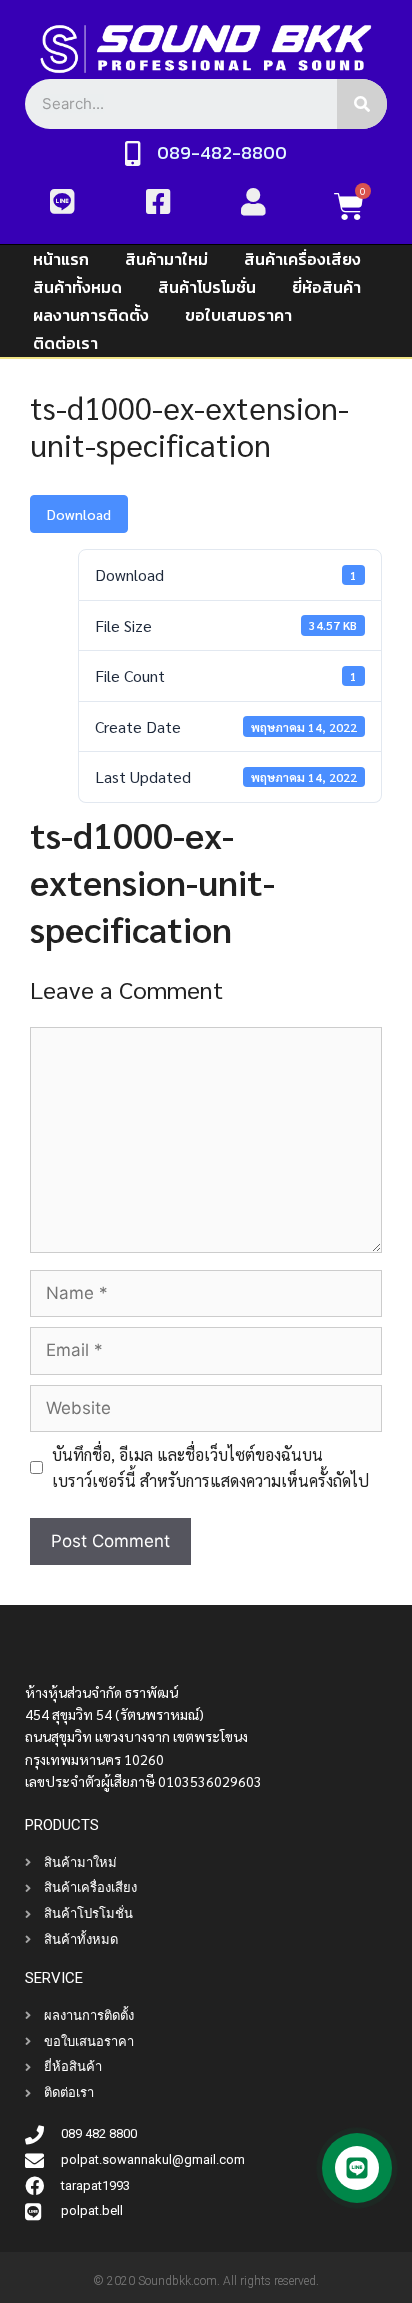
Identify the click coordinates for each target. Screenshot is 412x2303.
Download (79, 514)
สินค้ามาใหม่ (166, 259)
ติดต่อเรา (65, 343)
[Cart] (349, 206)
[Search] (362, 104)
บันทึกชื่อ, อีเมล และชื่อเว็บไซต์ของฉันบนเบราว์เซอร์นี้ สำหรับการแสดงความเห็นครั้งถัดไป (210, 1467)
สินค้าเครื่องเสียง (302, 259)
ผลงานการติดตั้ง (91, 315)
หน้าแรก (61, 259)
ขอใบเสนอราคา (238, 315)
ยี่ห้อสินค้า (326, 287)
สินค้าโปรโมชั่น (207, 287)
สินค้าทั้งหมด (77, 287)
